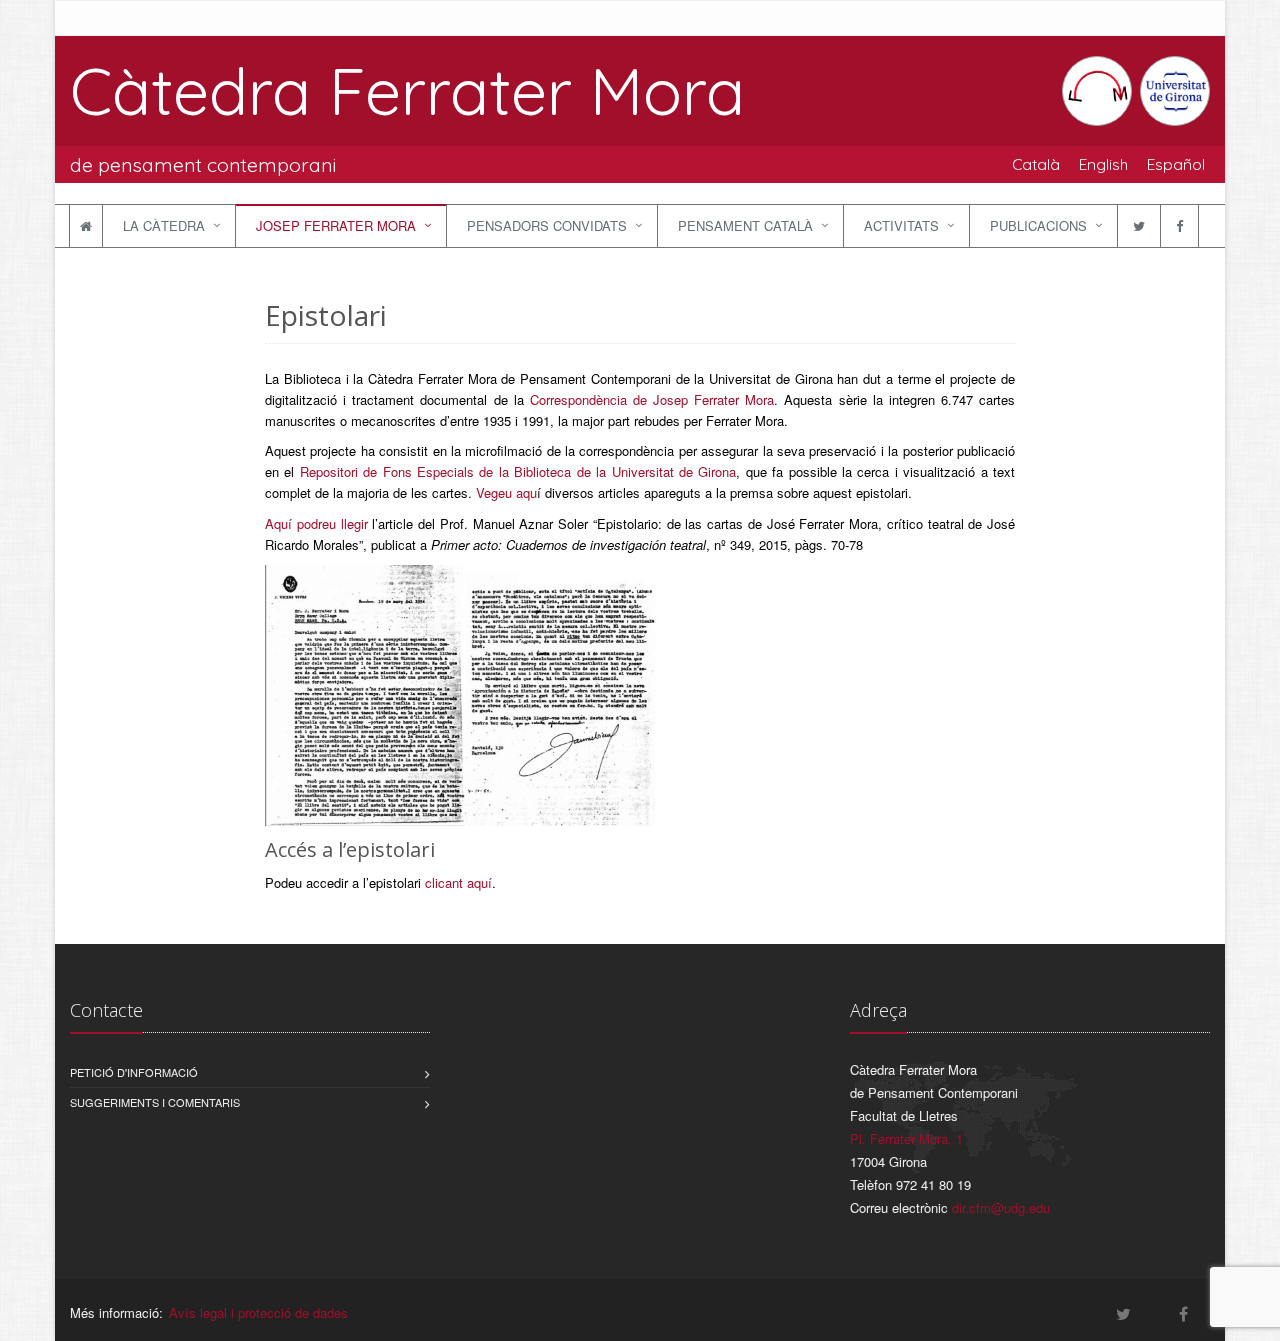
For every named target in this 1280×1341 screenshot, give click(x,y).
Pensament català (745, 225)
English (1103, 164)
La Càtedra (164, 225)
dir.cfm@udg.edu (1001, 1207)
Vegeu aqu (506, 492)
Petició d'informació (134, 1072)
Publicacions (1038, 225)
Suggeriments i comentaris (155, 1102)
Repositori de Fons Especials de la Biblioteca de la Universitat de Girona (518, 471)
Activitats (901, 225)
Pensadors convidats (547, 225)
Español (1176, 164)
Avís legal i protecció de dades (258, 1312)
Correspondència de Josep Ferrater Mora (652, 399)
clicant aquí (458, 882)
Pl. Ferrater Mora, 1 (906, 1138)
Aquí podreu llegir (316, 523)
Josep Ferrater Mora (336, 225)
